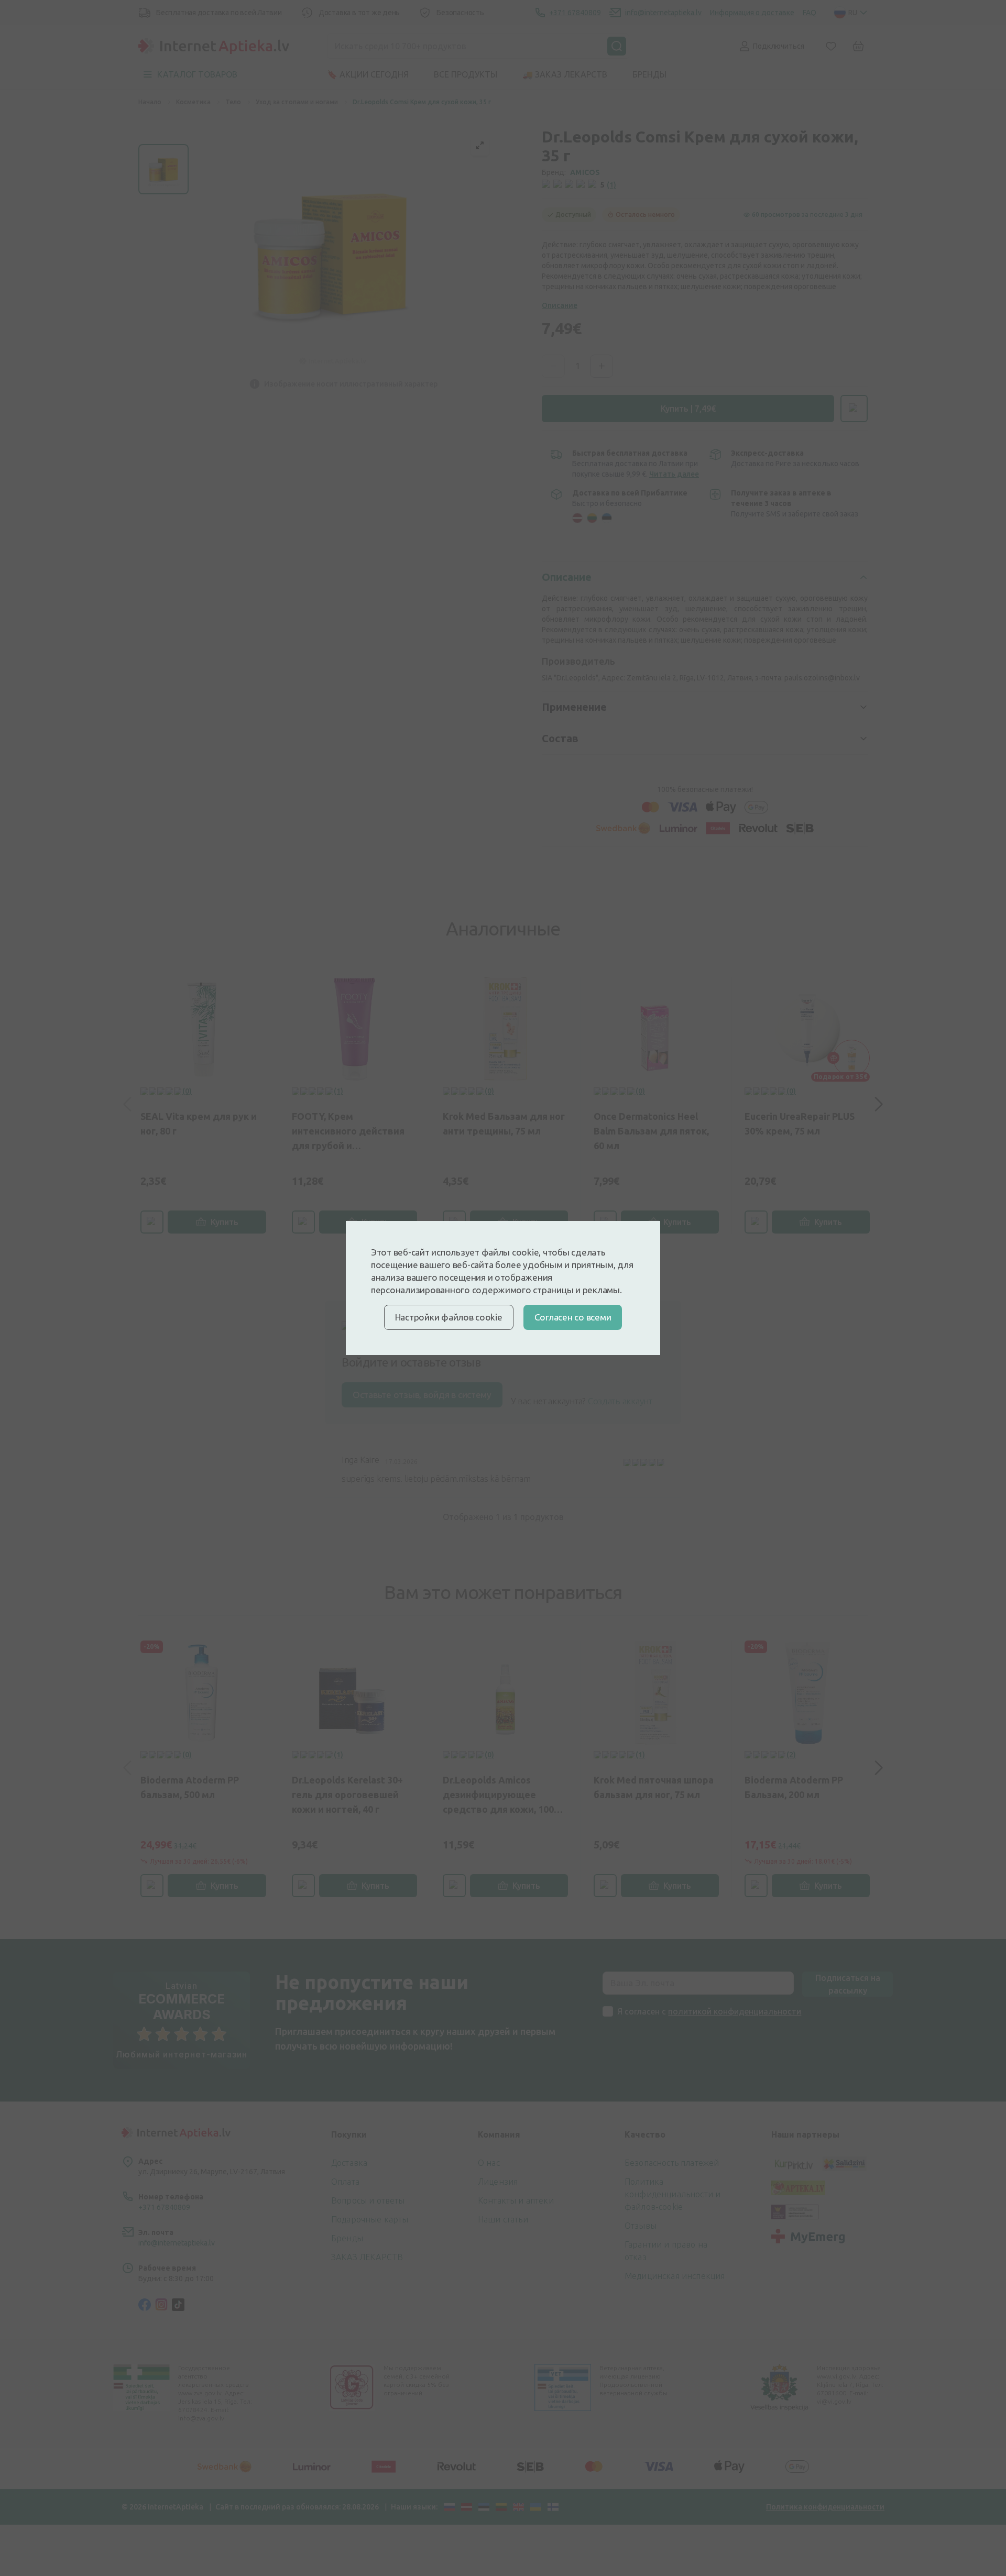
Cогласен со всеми (573, 1317)
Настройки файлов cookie (449, 1317)
